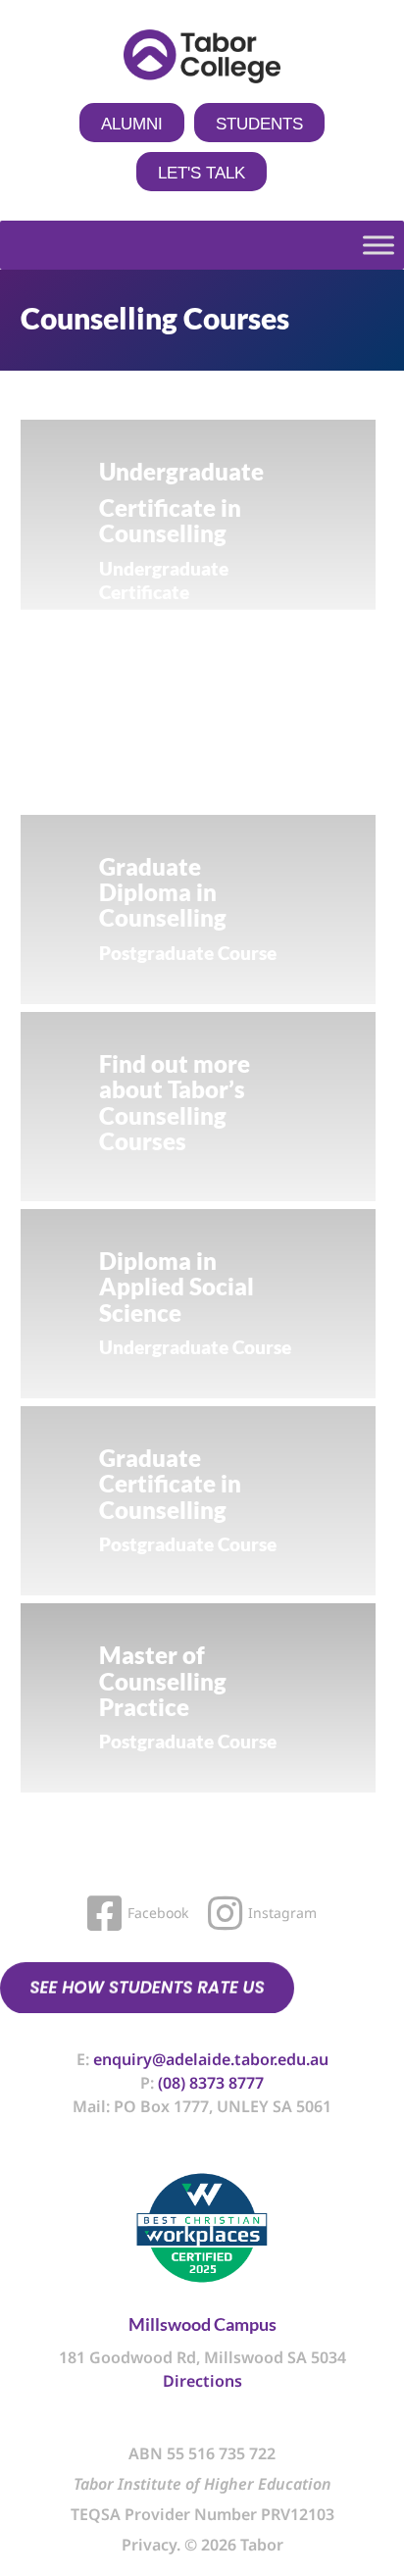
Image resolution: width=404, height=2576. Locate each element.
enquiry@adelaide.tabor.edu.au (211, 2059)
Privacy (149, 2545)
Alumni (132, 124)
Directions (202, 2381)
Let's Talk (202, 173)
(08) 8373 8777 (211, 2083)
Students (259, 124)
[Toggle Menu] (379, 246)
